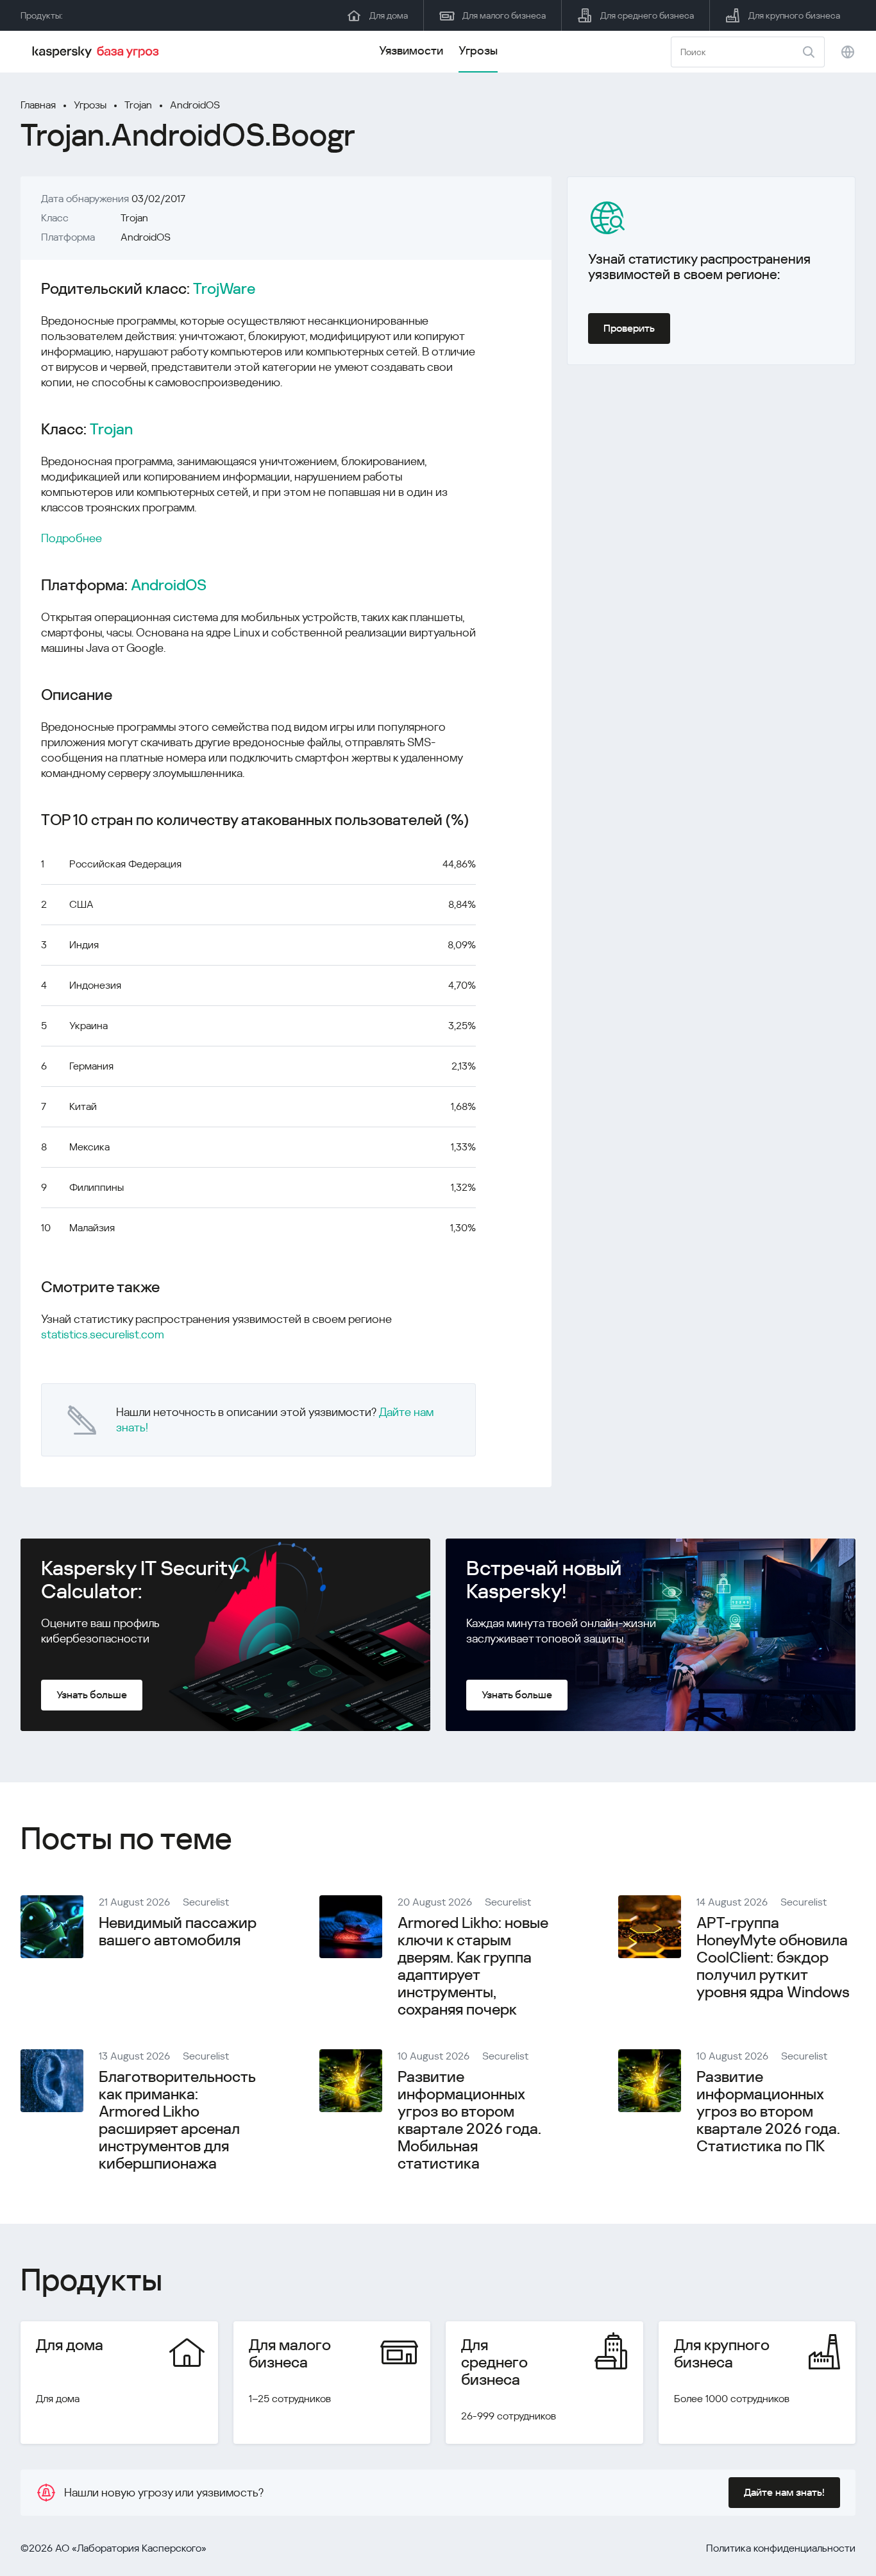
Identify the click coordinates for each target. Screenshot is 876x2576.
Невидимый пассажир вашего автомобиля (178, 1932)
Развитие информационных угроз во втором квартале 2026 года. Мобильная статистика (469, 2120)
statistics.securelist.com (103, 1334)
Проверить (629, 328)
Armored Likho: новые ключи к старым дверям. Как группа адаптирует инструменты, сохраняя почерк (473, 1966)
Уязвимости (411, 50)
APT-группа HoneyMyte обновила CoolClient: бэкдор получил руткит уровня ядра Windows (773, 1958)
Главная (38, 105)
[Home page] (97, 52)
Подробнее (72, 538)
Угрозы (478, 50)
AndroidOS (195, 105)
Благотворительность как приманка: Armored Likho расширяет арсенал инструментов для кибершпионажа (177, 2120)
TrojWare (224, 289)
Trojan (138, 105)
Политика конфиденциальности (781, 2548)
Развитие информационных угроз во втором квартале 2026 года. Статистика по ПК (768, 2111)
